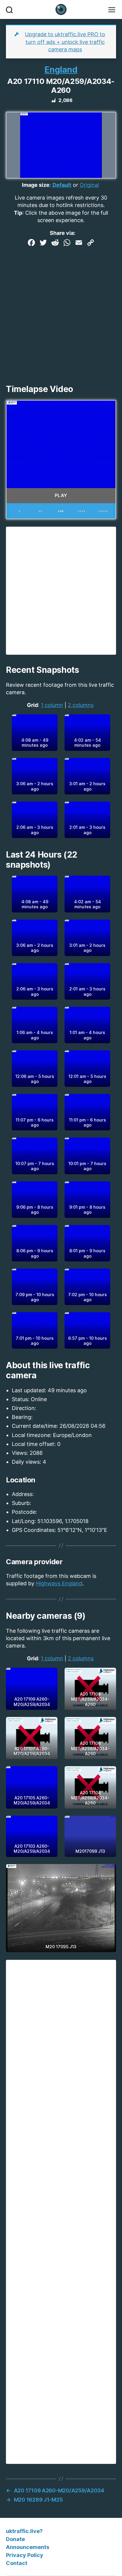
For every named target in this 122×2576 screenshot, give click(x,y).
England (61, 70)
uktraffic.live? (24, 2531)
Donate (15, 2539)
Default (62, 185)
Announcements (28, 2547)
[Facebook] (31, 243)
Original (89, 185)
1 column (52, 705)
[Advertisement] (61, 313)
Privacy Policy (25, 2555)
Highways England (59, 1583)
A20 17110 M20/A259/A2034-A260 (61, 86)
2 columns (81, 705)
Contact (17, 2563)
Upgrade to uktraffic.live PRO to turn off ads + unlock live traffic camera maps (65, 42)
